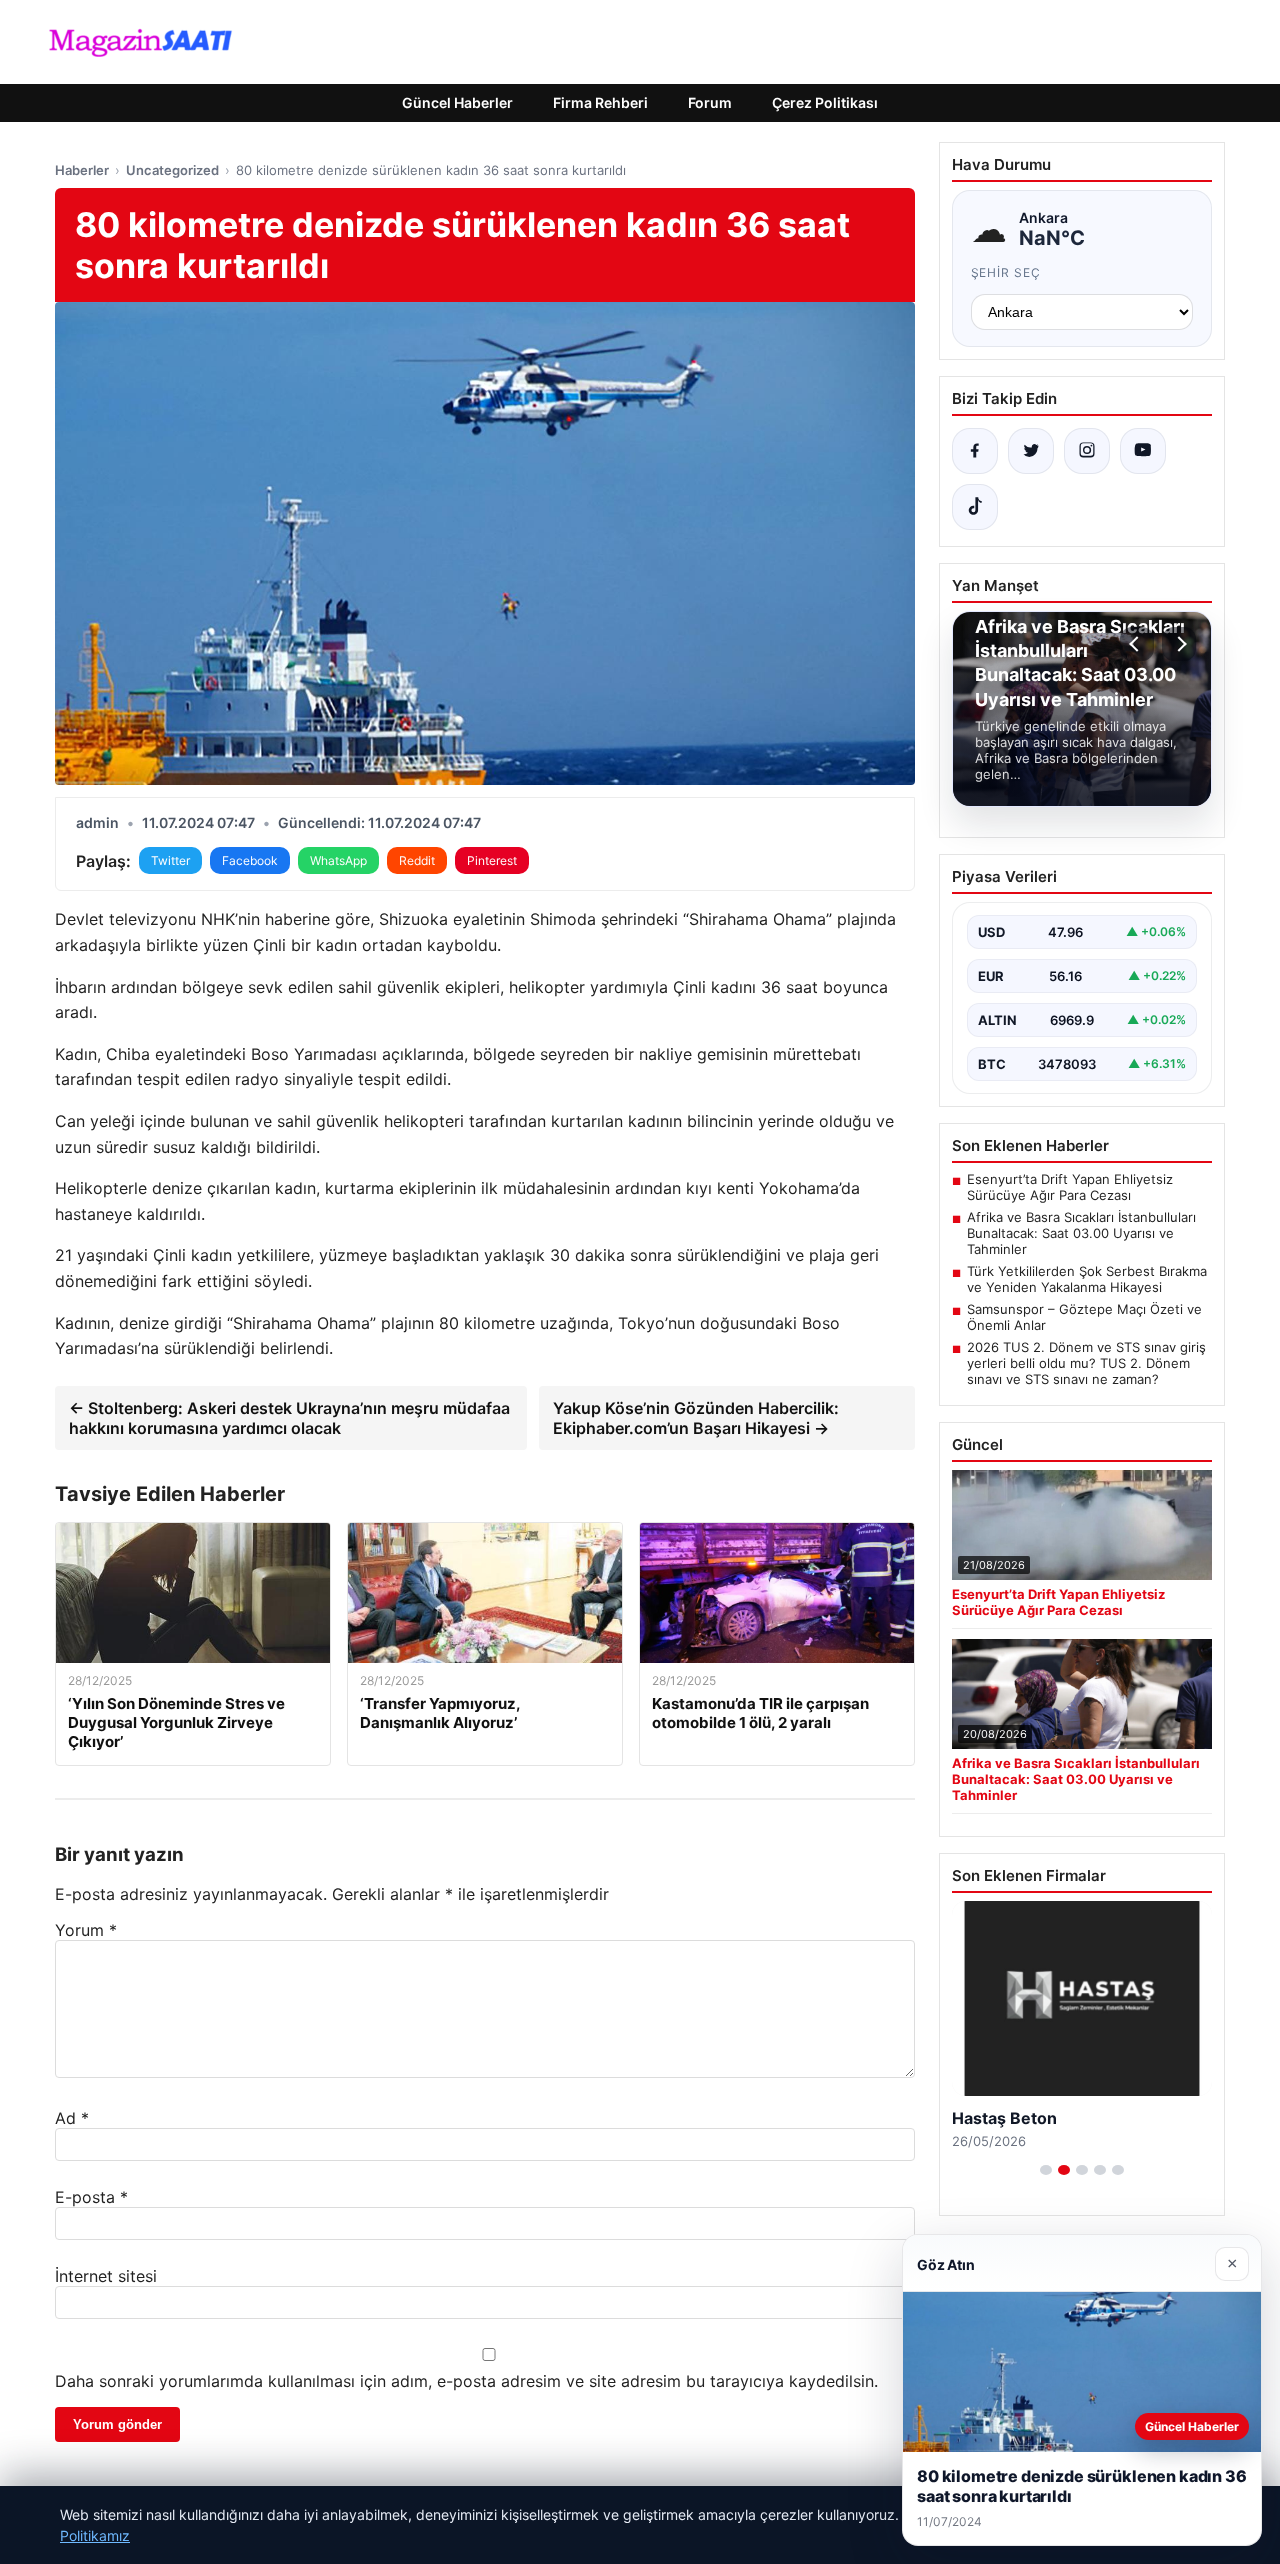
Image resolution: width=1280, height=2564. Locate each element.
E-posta (91, 2197)
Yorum (86, 1930)
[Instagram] (1087, 451)
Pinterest (492, 860)
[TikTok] (975, 507)
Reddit (417, 860)
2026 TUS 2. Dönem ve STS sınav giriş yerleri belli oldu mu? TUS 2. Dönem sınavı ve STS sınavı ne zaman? (1086, 1363)
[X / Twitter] (1031, 451)
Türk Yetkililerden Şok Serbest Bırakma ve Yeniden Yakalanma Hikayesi (1087, 1279)
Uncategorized (172, 170)
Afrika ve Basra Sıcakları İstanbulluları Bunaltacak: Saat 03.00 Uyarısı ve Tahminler (1081, 1233)
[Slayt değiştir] (1046, 2170)
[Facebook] (975, 451)
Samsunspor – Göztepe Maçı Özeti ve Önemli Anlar (1084, 1317)
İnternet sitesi (106, 2276)
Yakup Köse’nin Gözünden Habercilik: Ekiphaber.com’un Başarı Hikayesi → (696, 1418)
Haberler (82, 170)
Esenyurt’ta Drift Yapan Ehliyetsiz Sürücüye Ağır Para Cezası (1070, 1187)
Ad (72, 2118)
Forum (710, 102)
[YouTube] (1143, 451)
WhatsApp (338, 860)
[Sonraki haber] (1179, 644)
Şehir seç (1006, 272)
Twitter (170, 860)
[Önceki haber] (1137, 644)
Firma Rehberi (600, 102)
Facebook (250, 860)
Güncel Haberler (457, 102)
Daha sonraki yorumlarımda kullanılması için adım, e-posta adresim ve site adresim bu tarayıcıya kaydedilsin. (466, 2381)
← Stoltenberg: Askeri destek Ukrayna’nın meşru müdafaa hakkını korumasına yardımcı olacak (289, 1418)
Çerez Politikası (825, 102)
